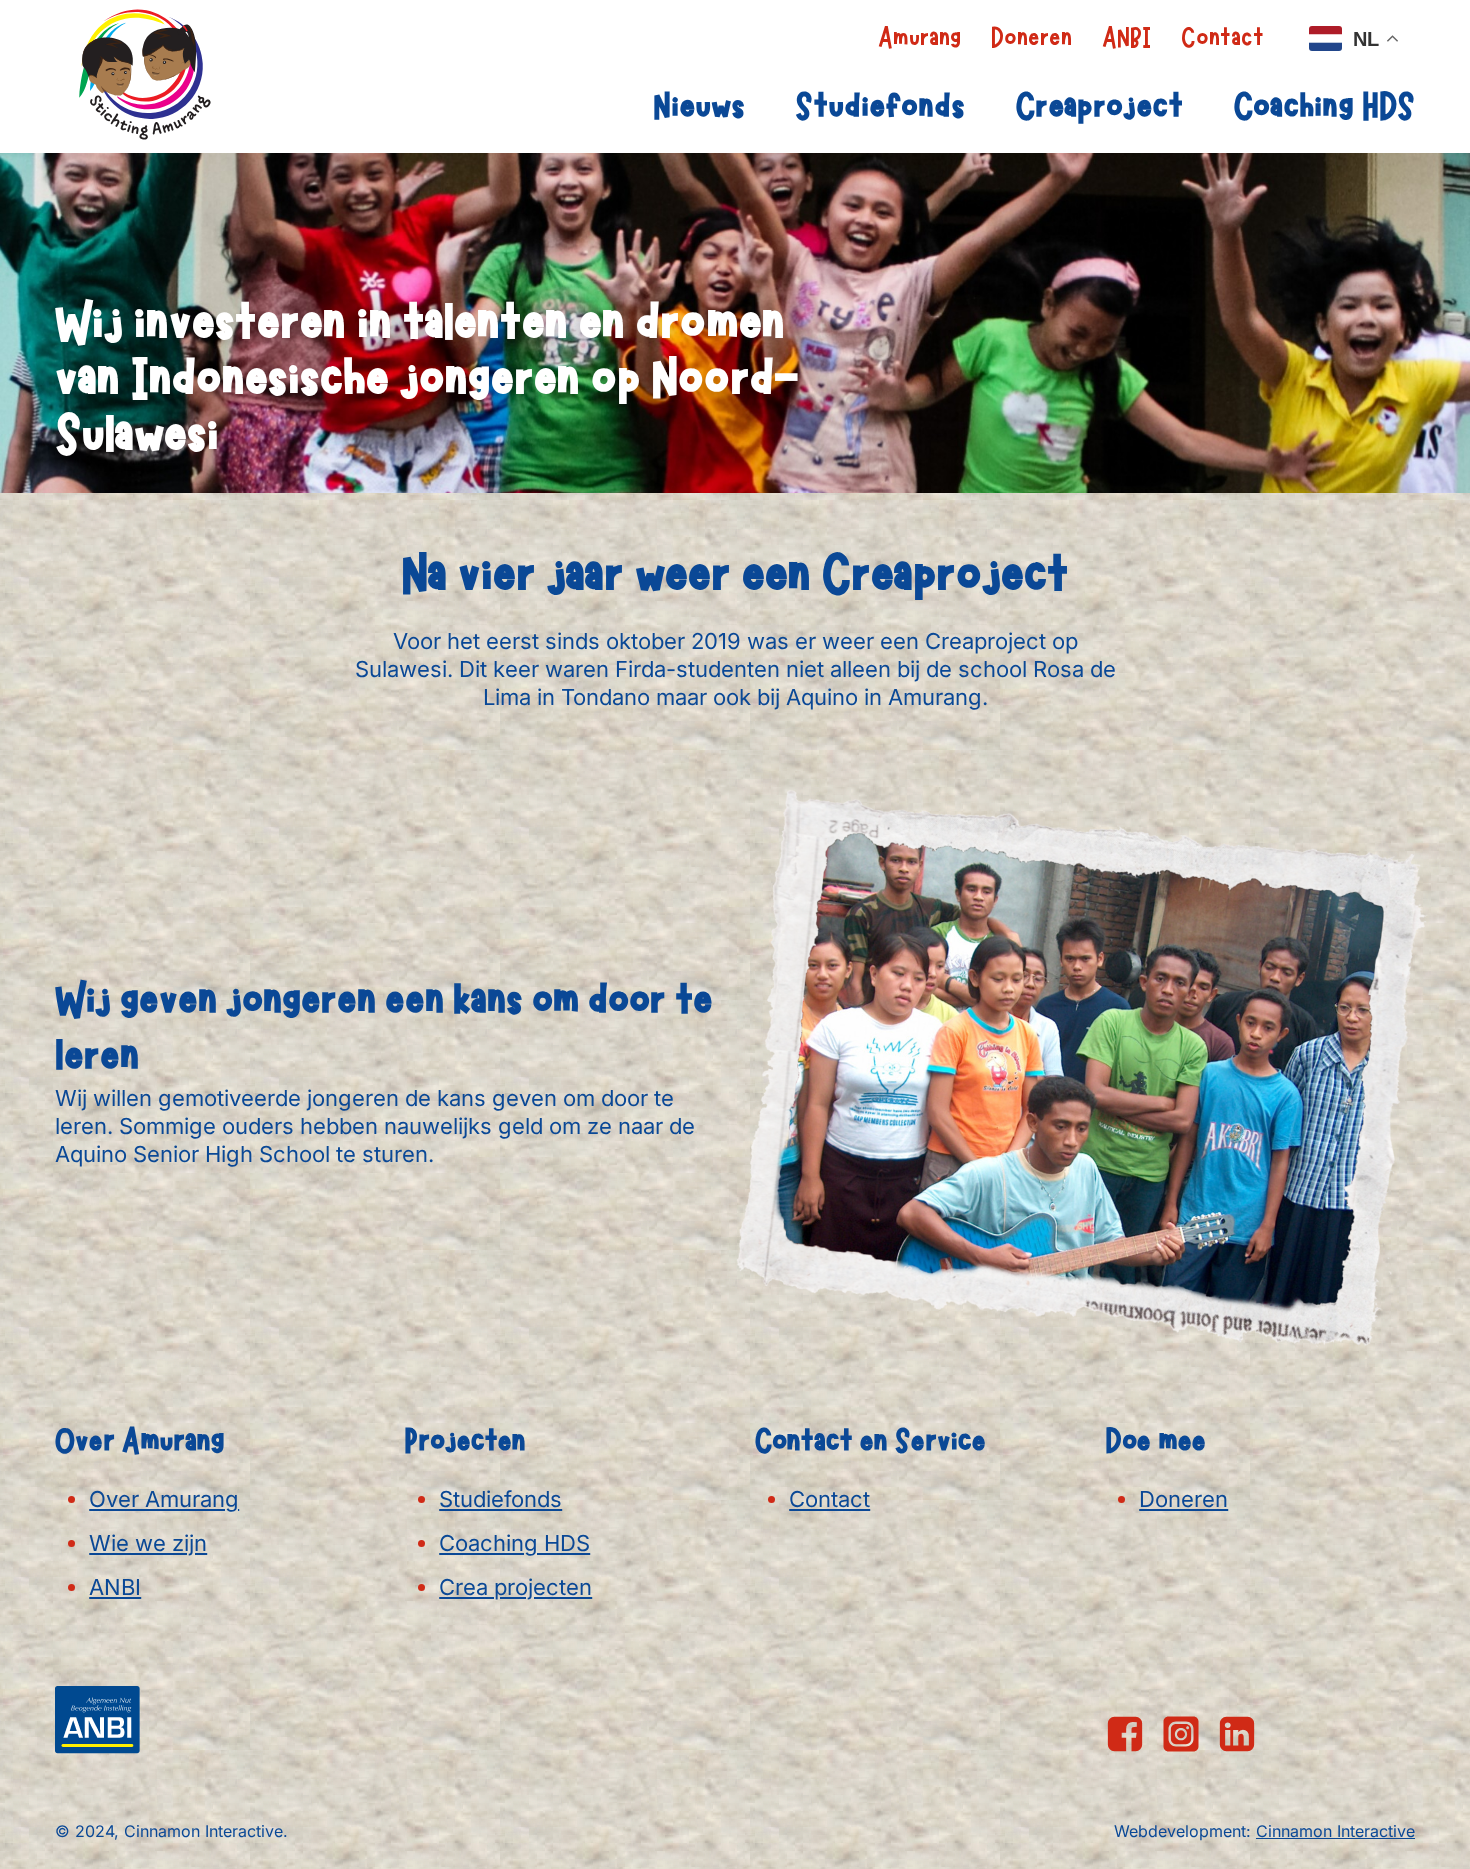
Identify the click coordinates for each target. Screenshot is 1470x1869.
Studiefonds (880, 106)
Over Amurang (164, 1499)
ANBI (1126, 38)
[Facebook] (1125, 1734)
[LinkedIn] (1237, 1734)
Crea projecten (515, 1587)
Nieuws (699, 106)
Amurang (919, 38)
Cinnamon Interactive (1335, 1831)
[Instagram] (1181, 1734)
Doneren (1031, 38)
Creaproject (1099, 106)
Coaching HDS (1324, 106)
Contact (1222, 38)
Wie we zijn (148, 1543)
